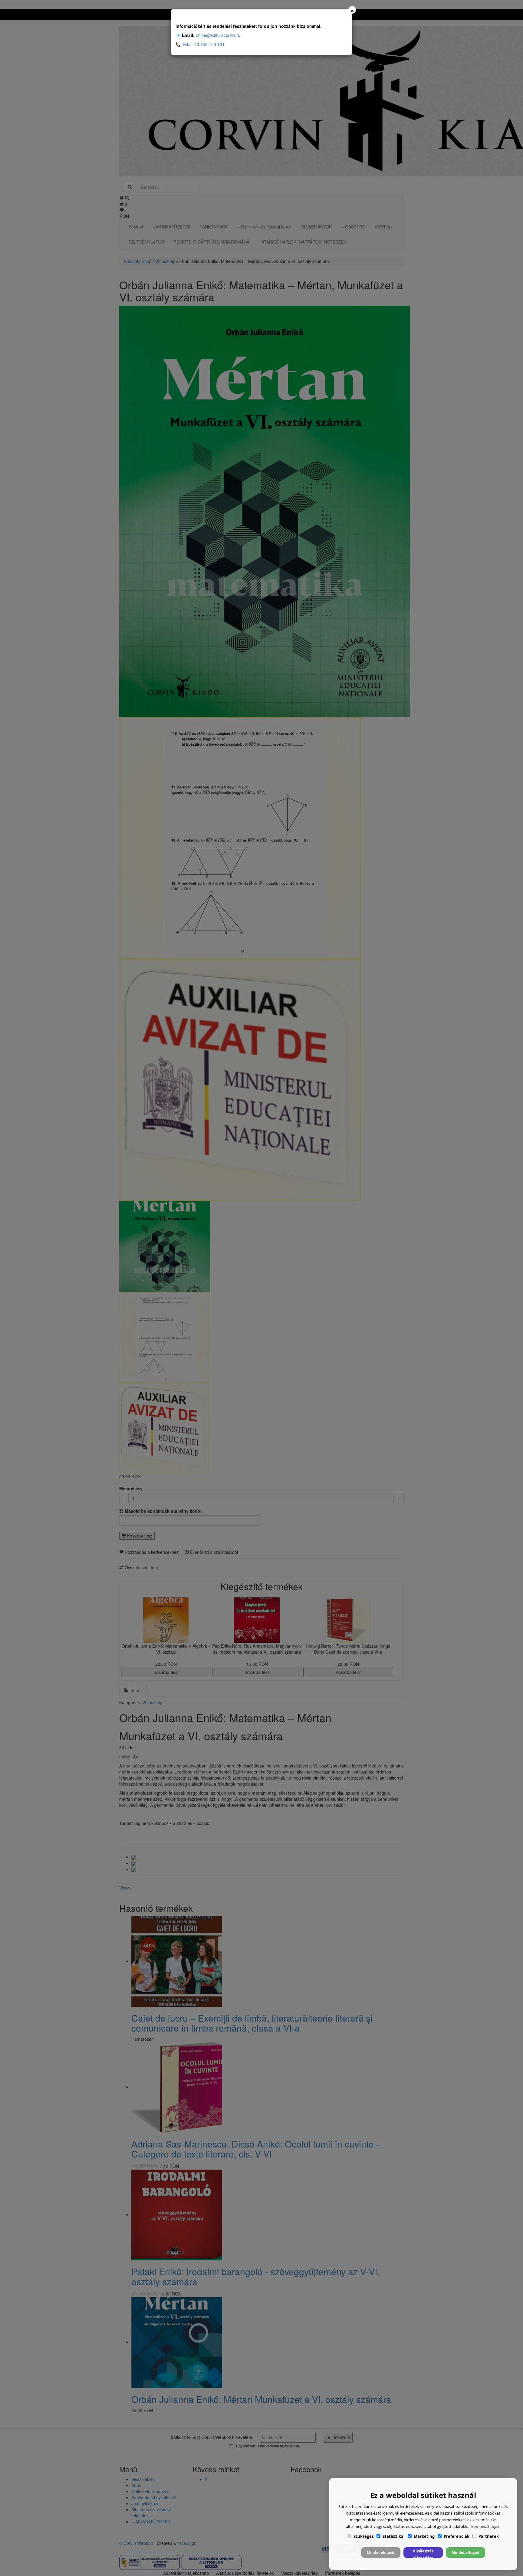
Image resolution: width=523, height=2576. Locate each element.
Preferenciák (457, 2536)
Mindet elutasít (381, 2553)
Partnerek (489, 2536)
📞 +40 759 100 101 (200, 44)
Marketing (424, 2536)
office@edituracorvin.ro (218, 35)
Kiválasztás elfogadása (423, 2553)
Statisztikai (394, 2536)
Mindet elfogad (465, 2553)
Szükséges (363, 2536)
